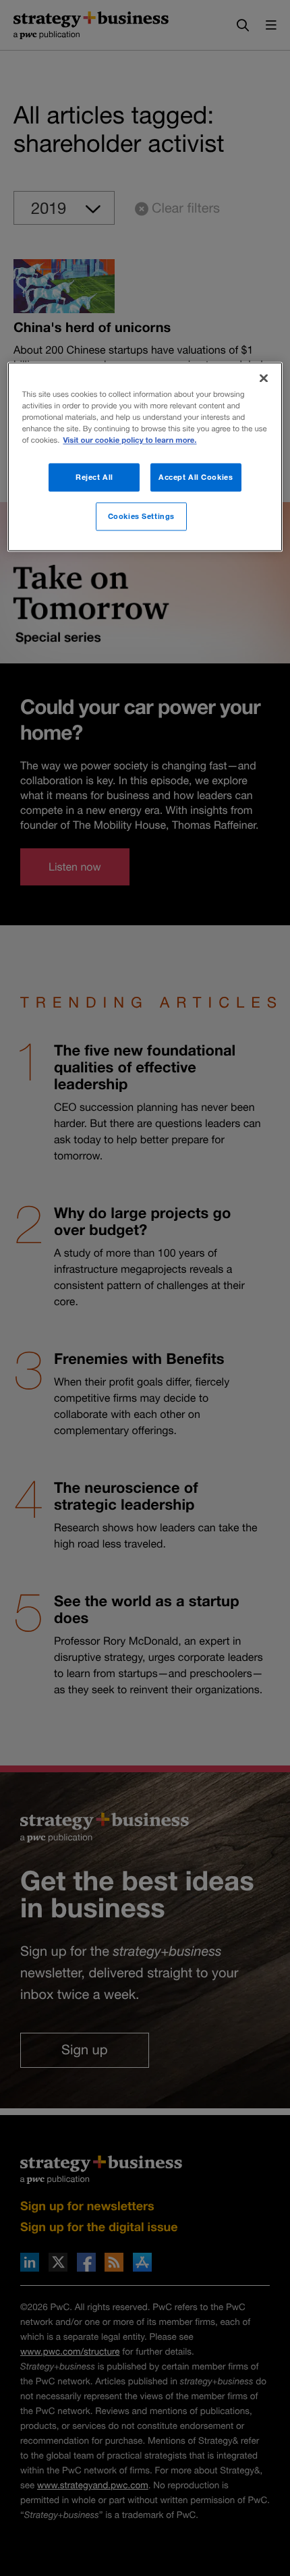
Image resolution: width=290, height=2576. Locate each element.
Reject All (94, 477)
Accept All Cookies (196, 477)
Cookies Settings (141, 516)
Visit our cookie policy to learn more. (129, 440)
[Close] (264, 378)
